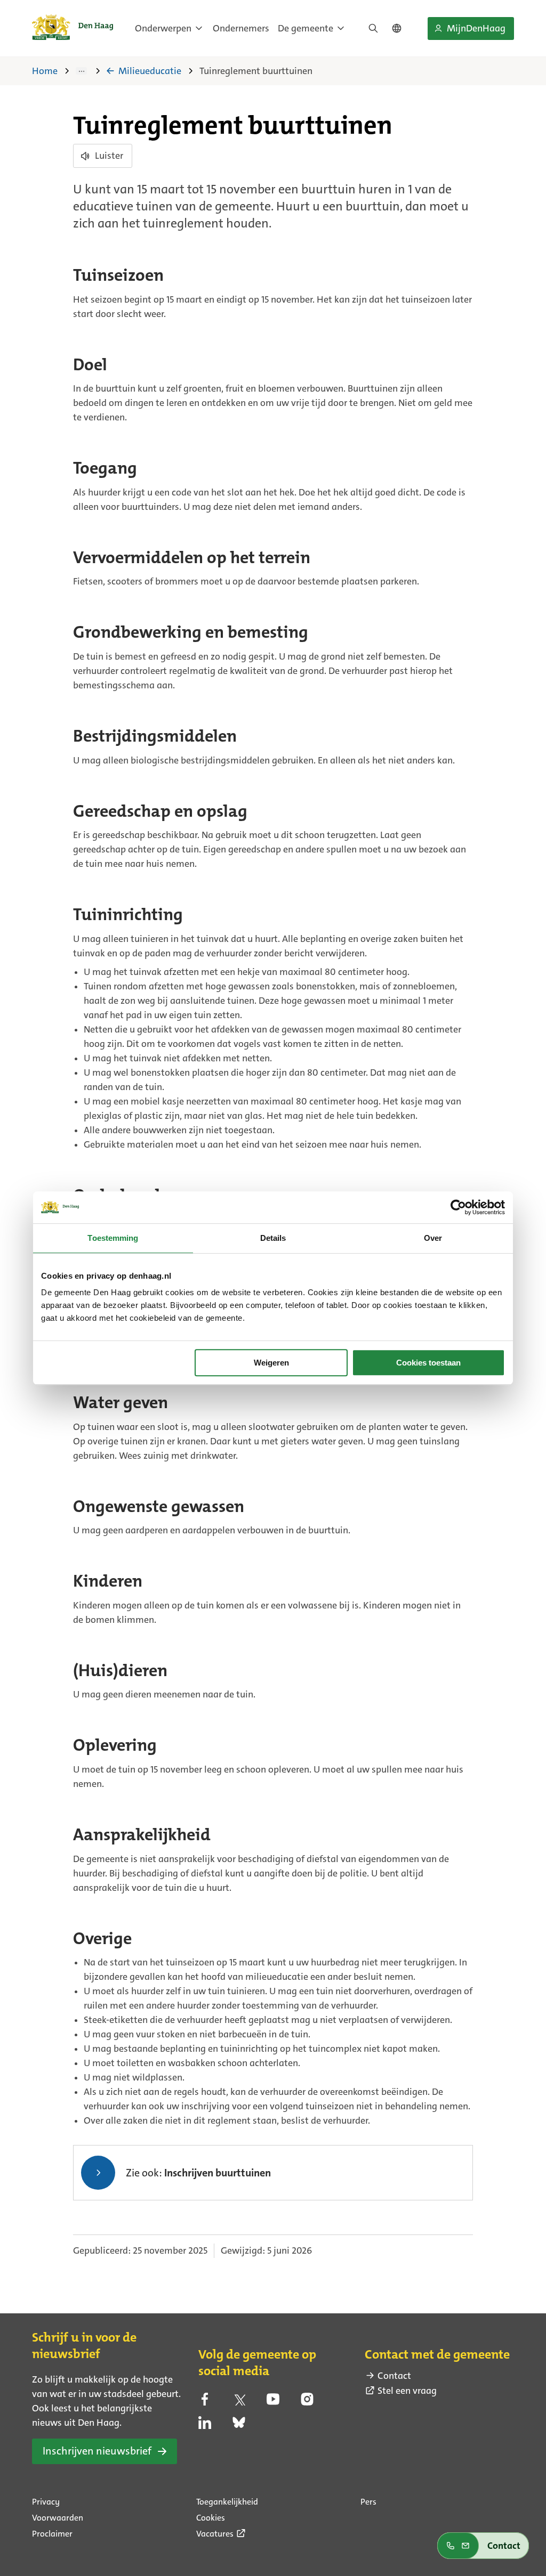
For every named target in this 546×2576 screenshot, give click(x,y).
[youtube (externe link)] (273, 2402)
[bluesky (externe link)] (239, 2426)
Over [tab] (433, 1238)
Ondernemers (241, 28)
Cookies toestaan (428, 1363)
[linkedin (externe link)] (205, 2426)
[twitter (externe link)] (239, 2402)
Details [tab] (273, 1238)
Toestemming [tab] (113, 1238)
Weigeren (271, 1363)
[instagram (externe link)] (307, 2402)
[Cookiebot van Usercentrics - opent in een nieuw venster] (458, 1207)
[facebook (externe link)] (205, 2402)
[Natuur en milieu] (89, 71)
